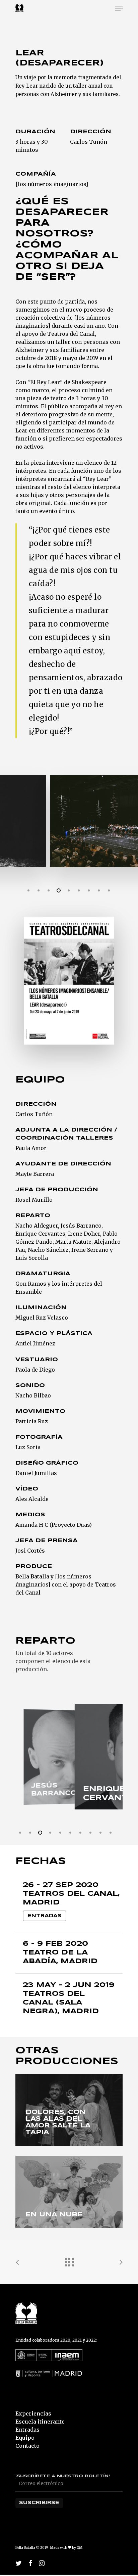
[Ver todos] (69, 2260)
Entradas (45, 1916)
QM (80, 2548)
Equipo (25, 2438)
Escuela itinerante (40, 2422)
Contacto (27, 2446)
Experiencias (33, 2413)
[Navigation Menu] (119, 8)
